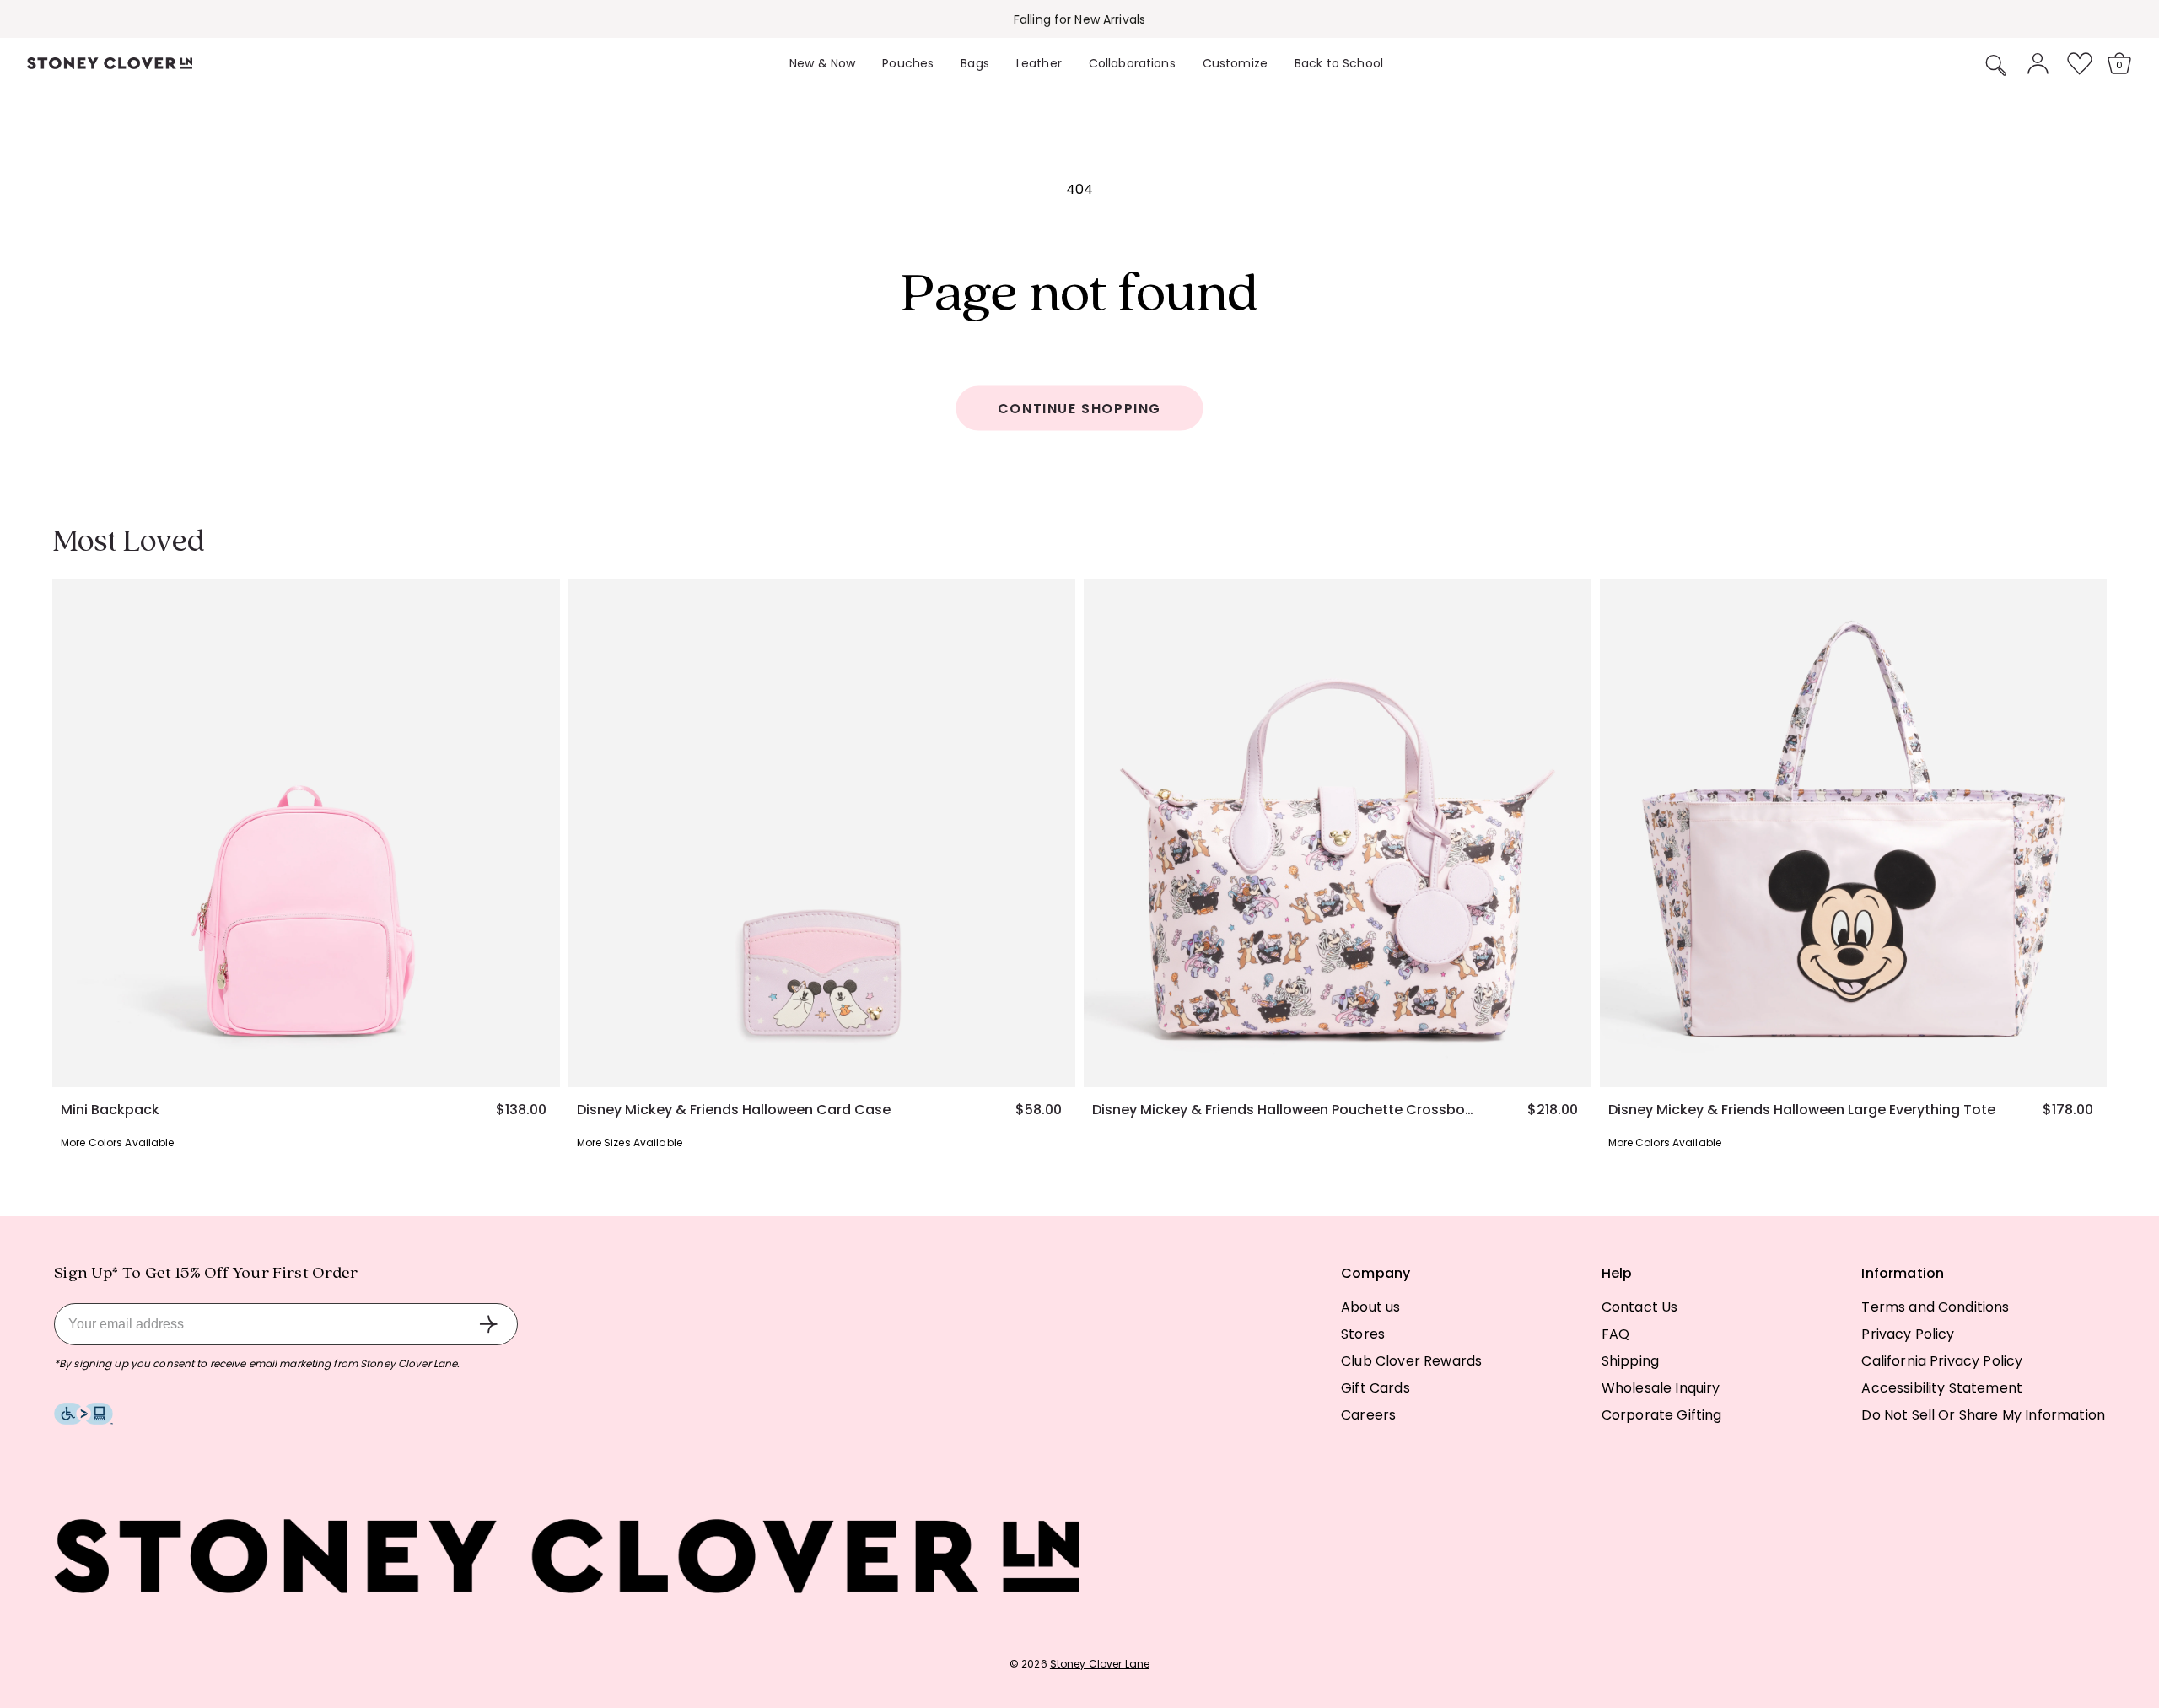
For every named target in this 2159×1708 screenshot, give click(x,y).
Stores (1363, 1334)
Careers (1368, 1415)
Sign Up (488, 1324)
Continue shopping (1079, 409)
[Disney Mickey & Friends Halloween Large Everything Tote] (1854, 833)
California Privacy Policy (1942, 1361)
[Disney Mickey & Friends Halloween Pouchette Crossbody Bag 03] (1338, 833)
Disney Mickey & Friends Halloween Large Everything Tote (1802, 1110)
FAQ (1615, 1334)
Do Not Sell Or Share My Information (1983, 1415)
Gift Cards (1376, 1388)
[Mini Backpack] (306, 833)
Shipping (1630, 1361)
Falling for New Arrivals (1079, 19)
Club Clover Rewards (1411, 1361)
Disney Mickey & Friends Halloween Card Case (734, 1110)
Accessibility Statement (1942, 1388)
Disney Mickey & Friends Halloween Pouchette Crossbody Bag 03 (1286, 1110)
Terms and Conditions (1935, 1307)
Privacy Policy (1908, 1334)
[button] (1996, 65)
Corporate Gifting (1662, 1415)
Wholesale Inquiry (1661, 1388)
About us (1370, 1307)
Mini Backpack (110, 1110)
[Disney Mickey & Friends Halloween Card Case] (822, 833)
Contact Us (1640, 1307)
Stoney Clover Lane (1100, 1664)
